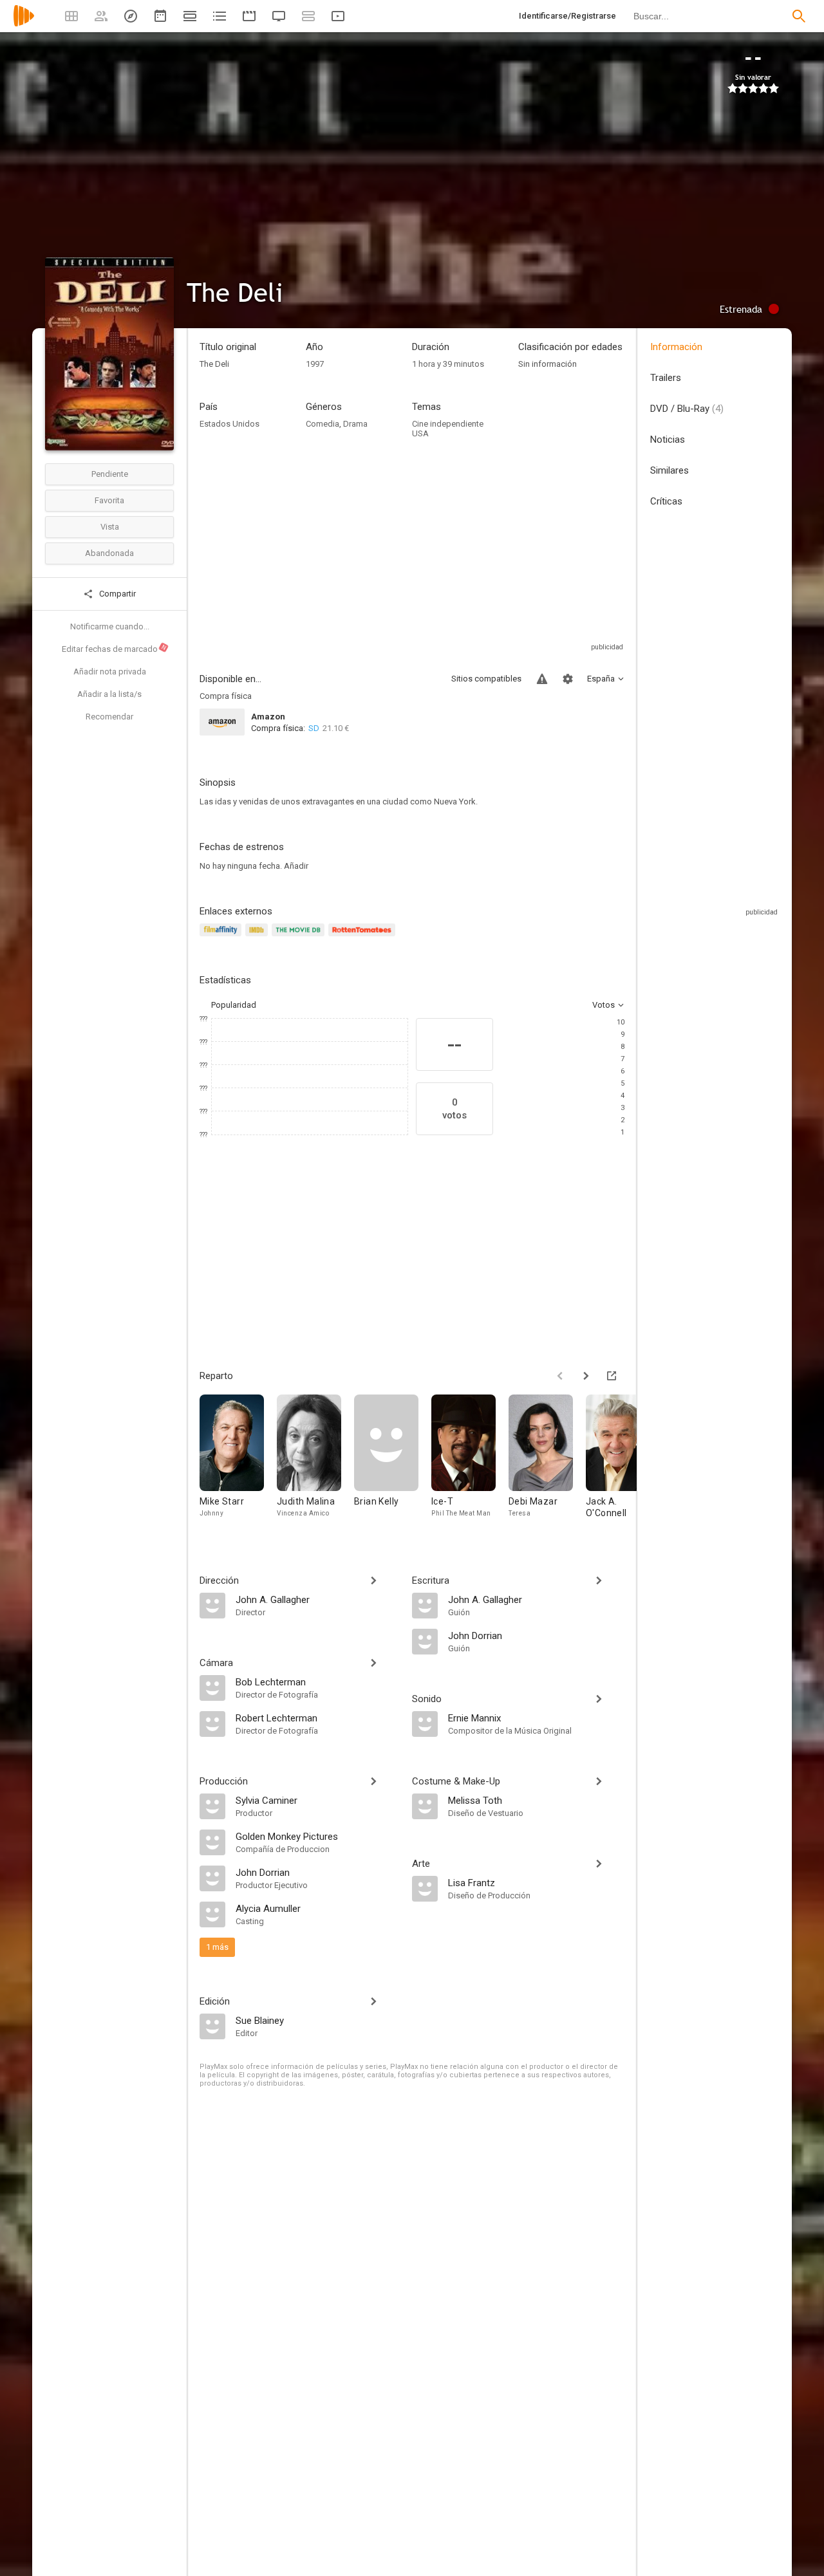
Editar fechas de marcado (115, 649)
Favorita (109, 500)
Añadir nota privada (110, 672)
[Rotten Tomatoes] (364, 937)
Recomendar (109, 717)
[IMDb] (258, 937)
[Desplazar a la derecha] (586, 1376)
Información (676, 347)
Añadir (296, 866)
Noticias (668, 440)
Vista (110, 527)
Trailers (666, 378)
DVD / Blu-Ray (687, 409)
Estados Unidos (229, 424)
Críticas (666, 501)
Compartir (117, 594)
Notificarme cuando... (110, 626)
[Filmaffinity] (222, 937)
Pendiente (110, 474)
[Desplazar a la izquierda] (560, 1376)
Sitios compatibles (486, 679)
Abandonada (109, 553)
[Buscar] (799, 16)
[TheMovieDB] (300, 937)
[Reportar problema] (542, 679)
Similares (669, 470)
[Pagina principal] (24, 24)
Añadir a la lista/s (109, 694)
